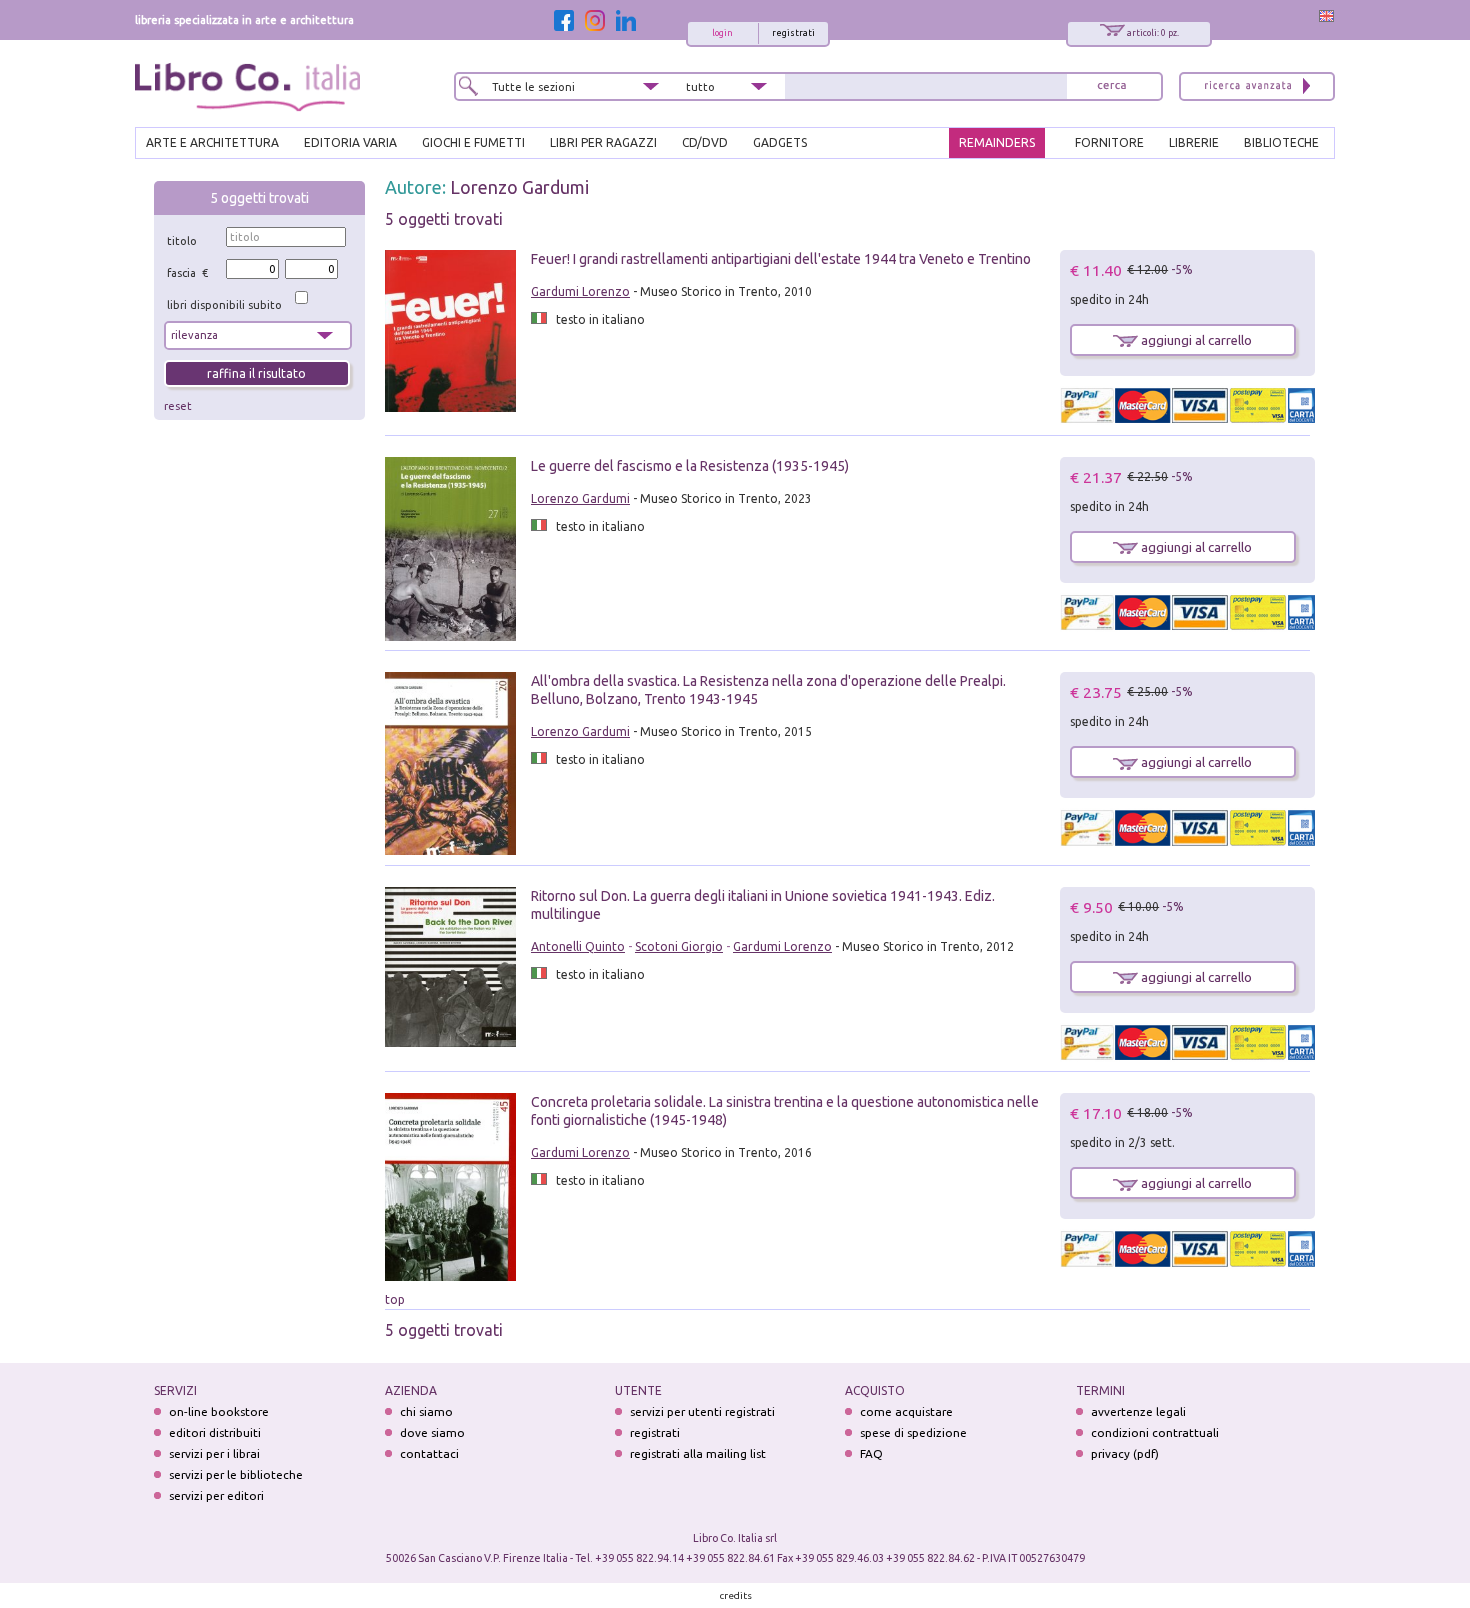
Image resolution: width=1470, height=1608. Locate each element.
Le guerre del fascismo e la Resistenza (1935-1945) (690, 466)
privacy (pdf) (1125, 1453)
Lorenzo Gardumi (519, 187)
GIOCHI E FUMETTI (473, 142)
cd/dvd (705, 142)
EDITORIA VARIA (350, 142)
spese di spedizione (913, 1432)
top (395, 1299)
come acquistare (906, 1411)
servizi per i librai (214, 1453)
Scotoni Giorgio (679, 946)
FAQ (871, 1453)
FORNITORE (1109, 142)
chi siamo (426, 1411)
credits (736, 1595)
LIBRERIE (1194, 142)
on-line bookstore (219, 1411)
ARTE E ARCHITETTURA (212, 142)
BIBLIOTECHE (1281, 142)
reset (178, 406)
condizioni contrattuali (1155, 1432)
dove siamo (432, 1432)
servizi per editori (216, 1495)
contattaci (429, 1453)
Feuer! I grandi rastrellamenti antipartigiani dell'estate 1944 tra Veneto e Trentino (781, 259)
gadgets (780, 142)
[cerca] (1112, 86)
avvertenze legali (1138, 1411)
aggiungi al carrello (1195, 340)
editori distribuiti (215, 1432)
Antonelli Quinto (578, 946)
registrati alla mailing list (698, 1453)
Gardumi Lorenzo (580, 291)
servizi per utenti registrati (702, 1411)
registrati (793, 33)
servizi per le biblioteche (236, 1474)
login (722, 33)
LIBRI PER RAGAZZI (603, 142)
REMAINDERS (997, 142)
